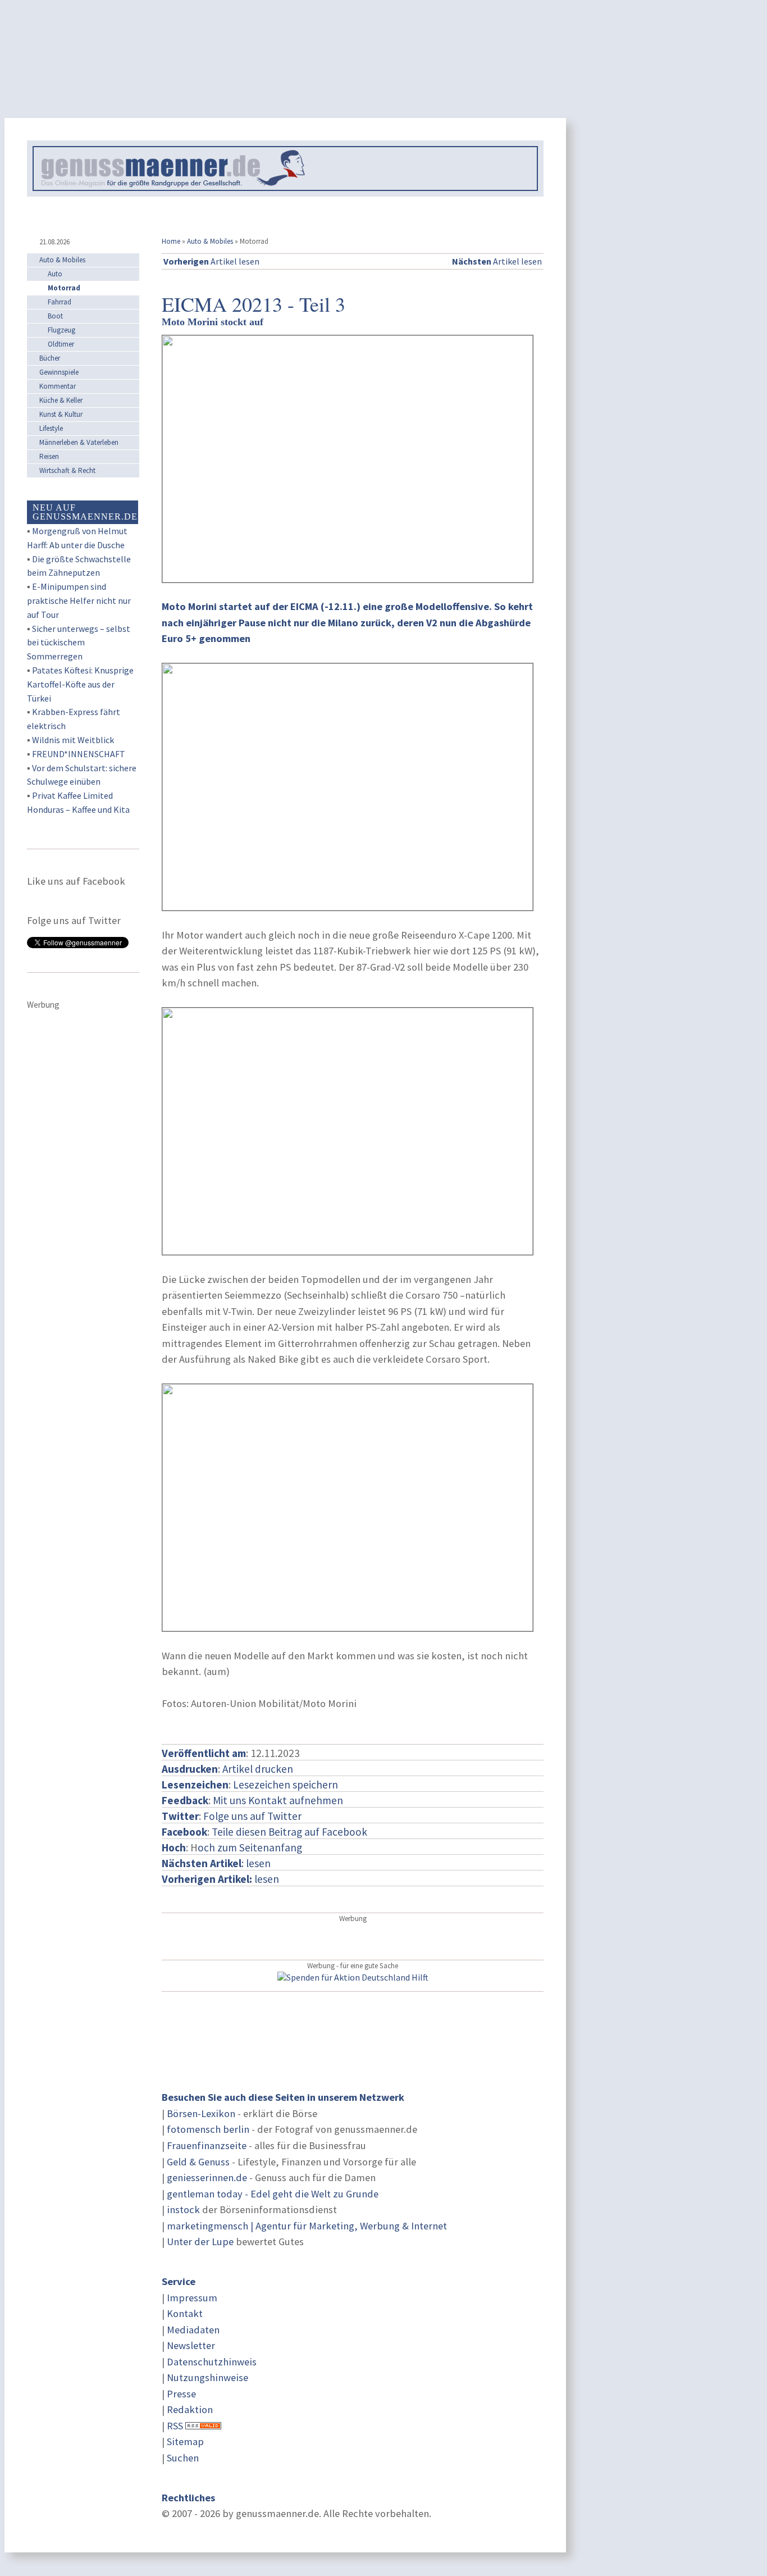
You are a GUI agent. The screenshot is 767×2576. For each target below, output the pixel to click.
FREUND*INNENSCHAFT (79, 754)
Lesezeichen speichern (286, 1785)
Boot (55, 316)
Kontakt (185, 2313)
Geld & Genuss (198, 2162)
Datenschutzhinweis (212, 2362)
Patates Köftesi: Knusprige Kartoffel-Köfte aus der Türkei (80, 684)
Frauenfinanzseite (207, 2145)
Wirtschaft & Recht (67, 470)
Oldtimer (61, 344)
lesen (220, 1879)
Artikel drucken (258, 1769)
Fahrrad (60, 302)
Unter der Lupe (200, 2242)
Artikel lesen (211, 261)
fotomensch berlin (208, 2129)
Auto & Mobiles (210, 241)
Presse (181, 2394)
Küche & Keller (61, 400)
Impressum (192, 2298)
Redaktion (190, 2409)
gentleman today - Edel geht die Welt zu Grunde (273, 2194)
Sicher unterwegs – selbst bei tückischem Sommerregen (79, 643)
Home (171, 241)
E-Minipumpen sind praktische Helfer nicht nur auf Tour (79, 600)
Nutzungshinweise (207, 2377)
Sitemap (185, 2441)
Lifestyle (51, 428)
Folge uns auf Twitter (252, 1816)
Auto (55, 274)
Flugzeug (61, 330)
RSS (175, 2426)
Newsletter (191, 2345)
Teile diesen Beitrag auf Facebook (289, 1832)
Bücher (50, 358)
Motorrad (64, 288)
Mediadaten (193, 2330)
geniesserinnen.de (207, 2177)
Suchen (183, 2458)
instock (183, 2209)
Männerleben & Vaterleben (79, 442)
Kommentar (58, 386)
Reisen (49, 456)
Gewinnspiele (59, 372)
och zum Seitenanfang (250, 1847)
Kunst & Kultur (61, 414)
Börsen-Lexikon (201, 2113)
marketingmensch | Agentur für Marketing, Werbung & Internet (307, 2226)
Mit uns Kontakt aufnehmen (278, 1800)
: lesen (216, 1863)
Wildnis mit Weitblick (73, 740)
